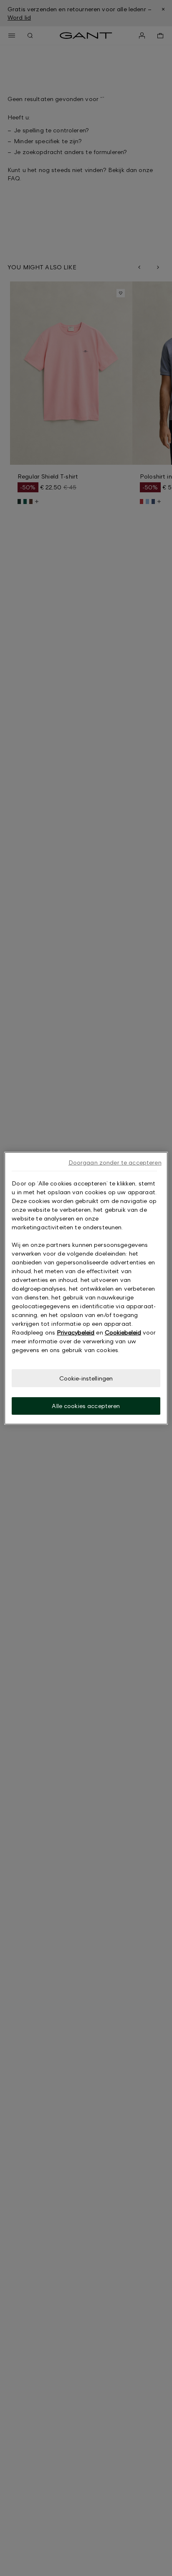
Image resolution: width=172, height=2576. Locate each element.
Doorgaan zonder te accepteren (115, 1162)
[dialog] (86, 1288)
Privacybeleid (76, 1332)
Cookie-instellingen (86, 1378)
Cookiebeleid (123, 1332)
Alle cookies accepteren (86, 1406)
